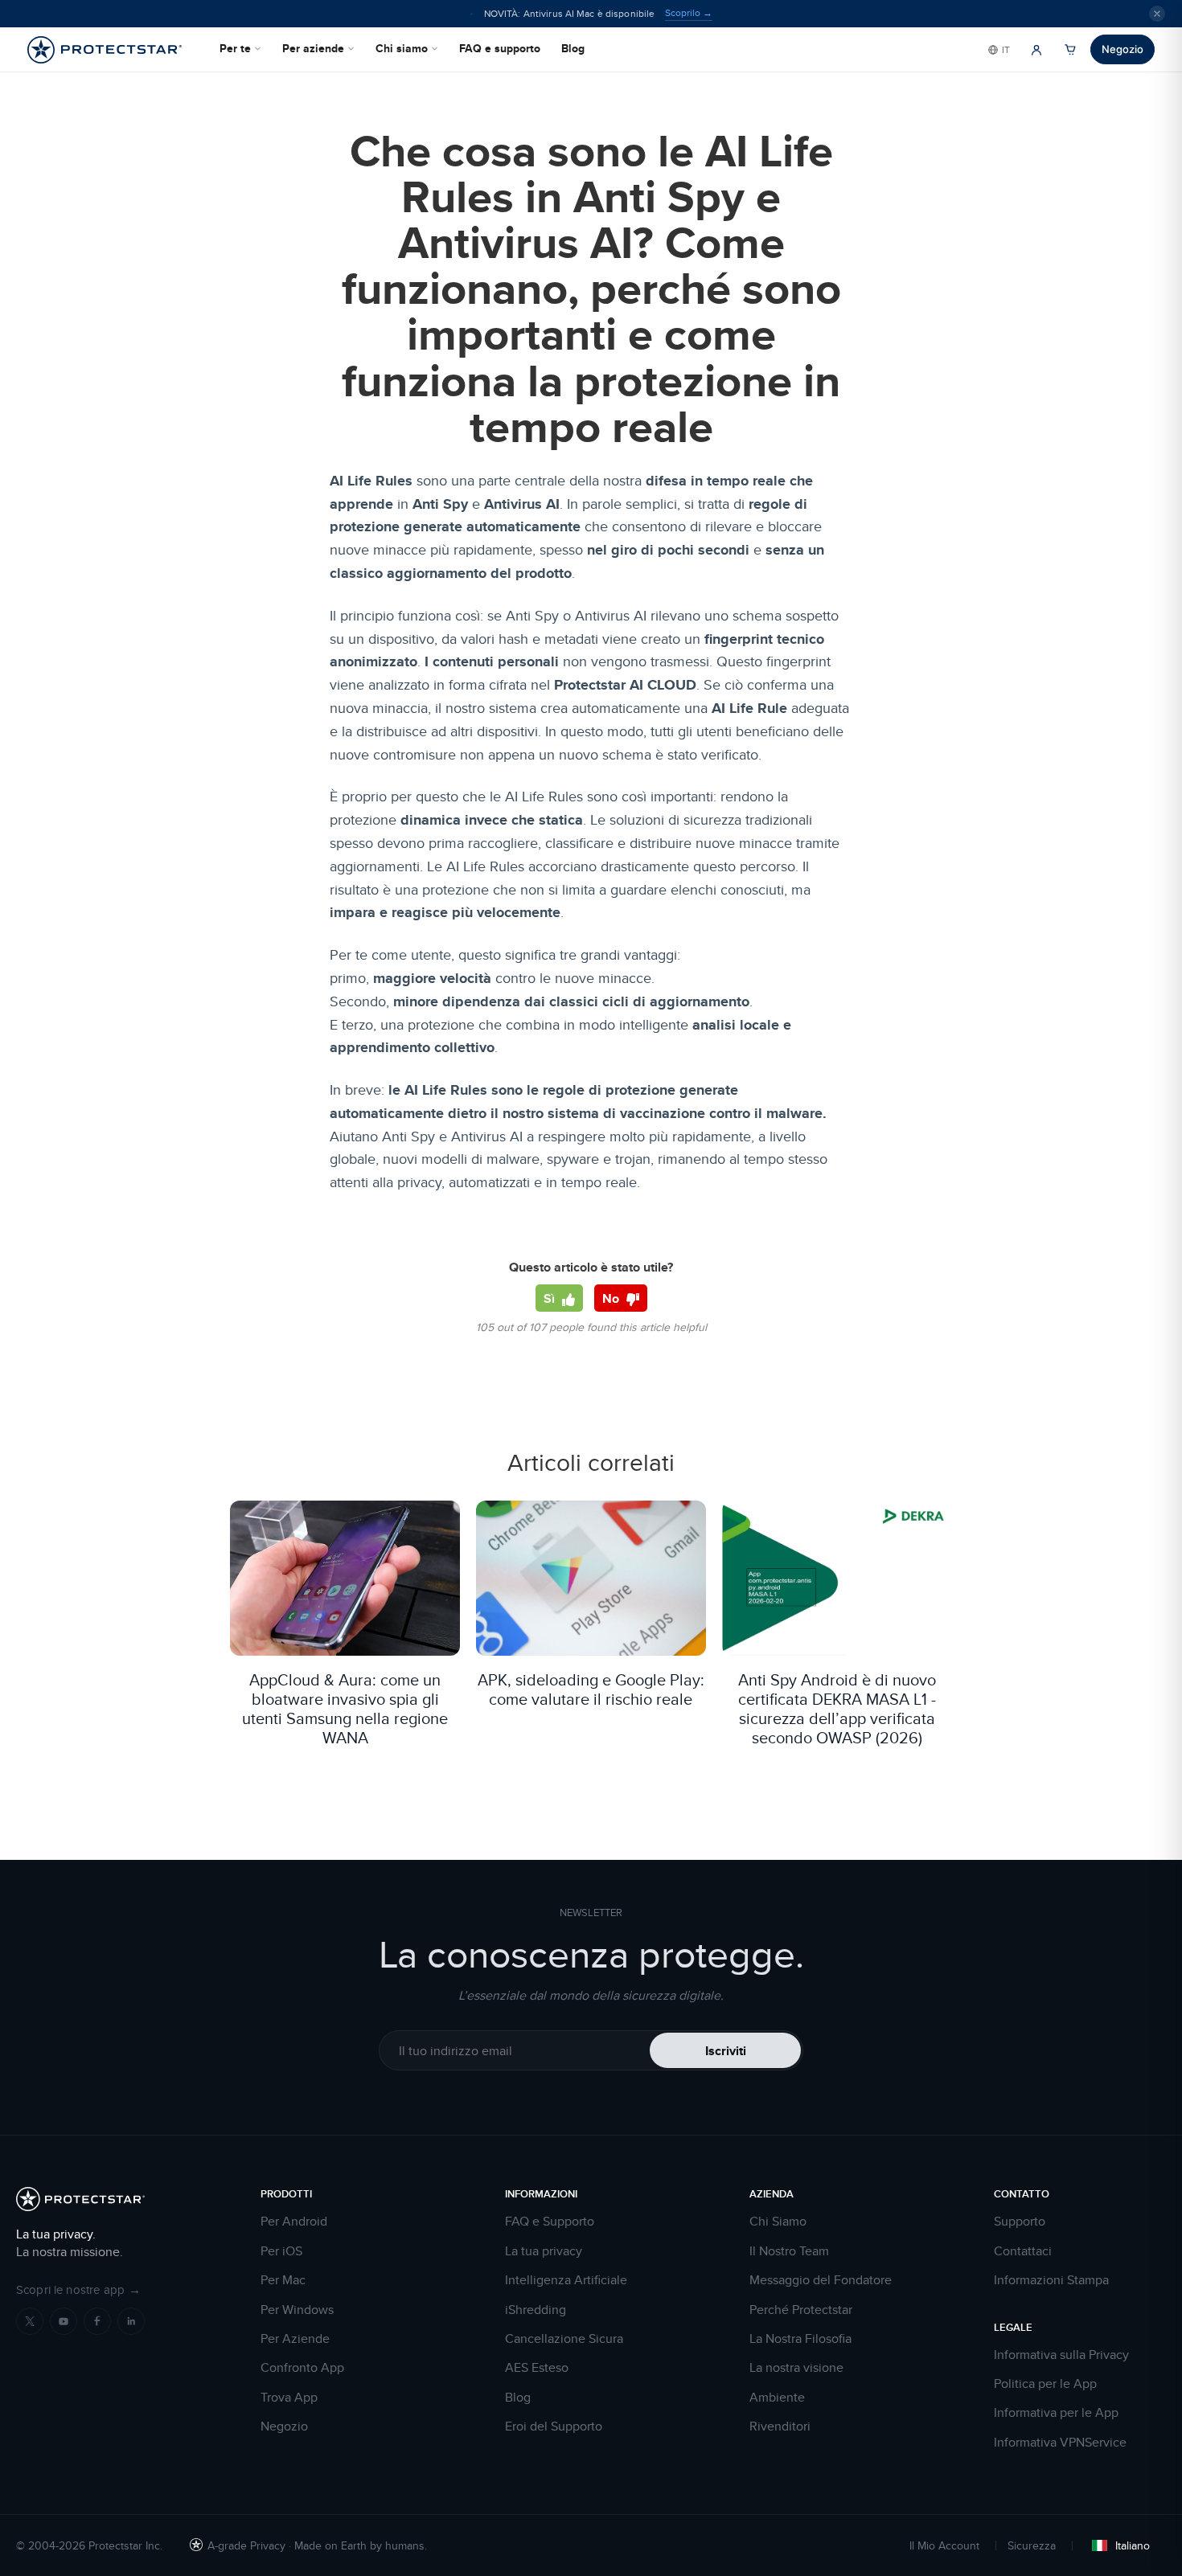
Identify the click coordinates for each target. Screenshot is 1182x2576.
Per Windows (297, 2310)
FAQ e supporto (500, 48)
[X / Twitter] (30, 2321)
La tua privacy (544, 2251)
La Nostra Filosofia (800, 2339)
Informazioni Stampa (1051, 2280)
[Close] (1157, 14)
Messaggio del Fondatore (821, 2280)
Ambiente (777, 2398)
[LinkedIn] (131, 2321)
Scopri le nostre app (78, 2289)
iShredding (536, 2310)
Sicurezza (1032, 2545)
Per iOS (281, 2251)
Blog (573, 48)
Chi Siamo (778, 2222)
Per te (235, 48)
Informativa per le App (1056, 2413)
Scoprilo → (689, 13)
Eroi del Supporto (554, 2427)
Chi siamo (402, 48)
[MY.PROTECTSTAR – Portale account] (1036, 50)
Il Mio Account (944, 2545)
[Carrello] (1070, 50)
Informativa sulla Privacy (1061, 2355)
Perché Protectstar (801, 2310)
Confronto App (302, 2368)
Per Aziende (295, 2339)
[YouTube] (64, 2321)
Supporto (1020, 2222)
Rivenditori (780, 2427)
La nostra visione (796, 2368)
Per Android (294, 2222)
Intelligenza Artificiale (566, 2280)
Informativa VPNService (1060, 2443)
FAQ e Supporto (550, 2222)
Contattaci (1023, 2251)
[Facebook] (97, 2321)
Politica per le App (1045, 2384)
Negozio (1122, 49)
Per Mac (283, 2280)
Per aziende (313, 48)
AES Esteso (537, 2368)
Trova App (289, 2398)
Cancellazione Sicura (564, 2339)
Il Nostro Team (789, 2251)
